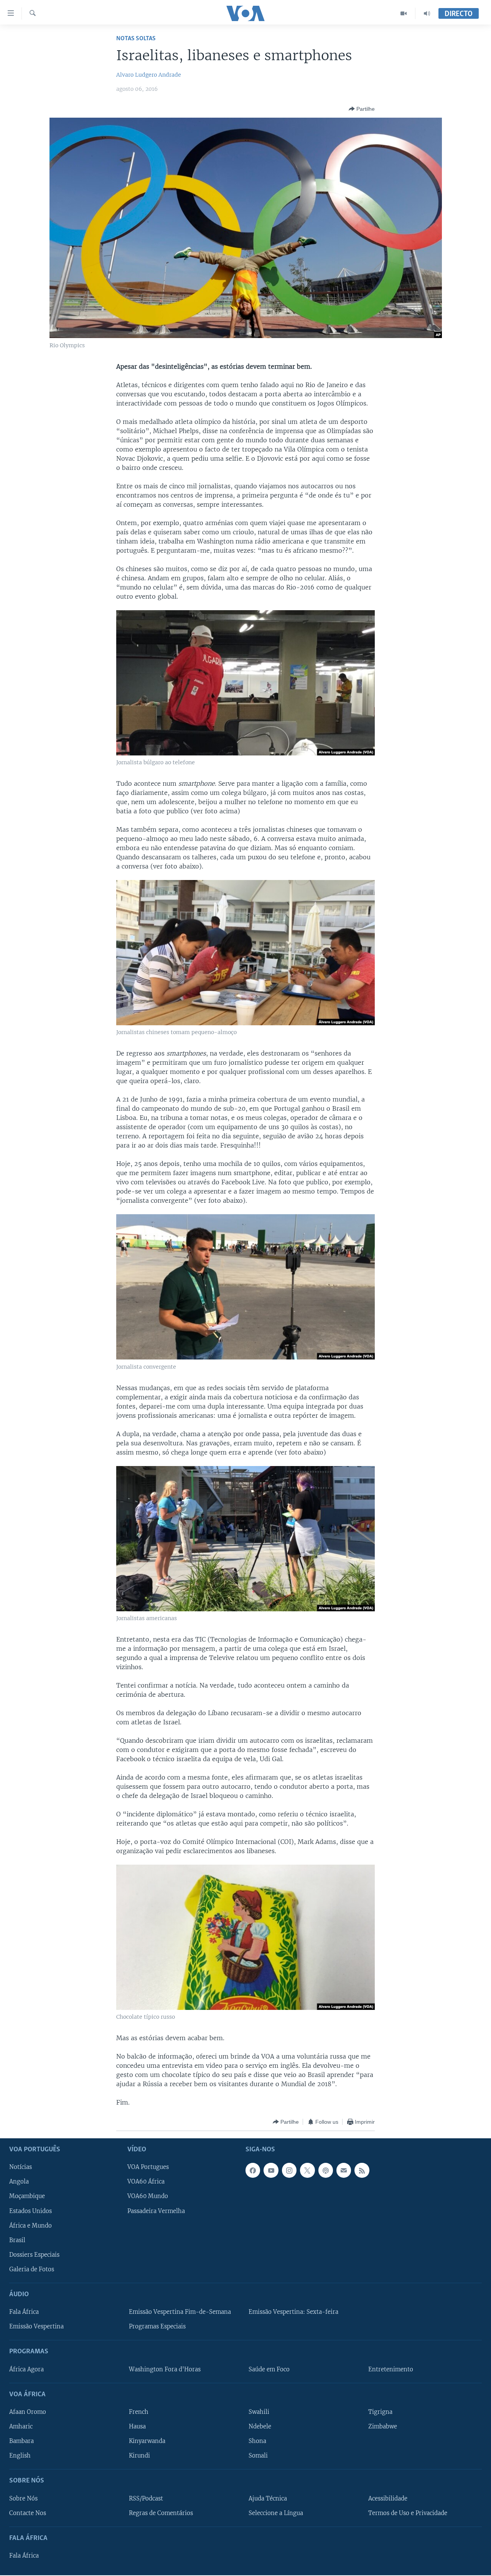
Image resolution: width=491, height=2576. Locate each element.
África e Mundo (30, 2226)
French (139, 2412)
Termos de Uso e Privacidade (408, 2513)
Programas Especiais (157, 2327)
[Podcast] (326, 2170)
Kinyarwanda (147, 2441)
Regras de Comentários (161, 2513)
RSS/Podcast (146, 2499)
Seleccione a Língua (276, 2513)
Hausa (137, 2427)
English (20, 2456)
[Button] (362, 109)
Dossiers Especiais (34, 2255)
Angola (19, 2182)
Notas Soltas (136, 39)
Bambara (21, 2441)
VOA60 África (146, 2182)
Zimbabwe (383, 2427)
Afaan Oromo (28, 2412)
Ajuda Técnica (268, 2499)
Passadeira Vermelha (156, 2211)
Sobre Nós (23, 2499)
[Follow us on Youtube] (271, 2170)
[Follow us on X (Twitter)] (307, 2170)
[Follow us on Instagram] (289, 2170)
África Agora (26, 2369)
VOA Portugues (148, 2167)
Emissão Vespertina (36, 2327)
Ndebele (260, 2427)
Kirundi (139, 2456)
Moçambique (27, 2197)
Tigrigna (380, 2412)
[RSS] (362, 2170)
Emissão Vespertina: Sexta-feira (293, 2312)
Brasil (17, 2240)
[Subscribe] (344, 2170)
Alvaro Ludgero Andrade (149, 75)
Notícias (21, 2167)
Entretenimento (391, 2369)
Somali (258, 2456)
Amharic (21, 2427)
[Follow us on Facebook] (253, 2170)
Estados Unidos (30, 2211)
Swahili (259, 2412)
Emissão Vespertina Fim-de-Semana (180, 2312)
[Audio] (427, 13)
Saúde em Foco (269, 2369)
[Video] (404, 13)
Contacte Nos (28, 2513)
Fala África (24, 2312)
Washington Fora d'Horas (165, 2369)
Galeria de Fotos (32, 2269)
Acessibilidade (388, 2499)
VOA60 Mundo (148, 2197)
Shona (257, 2441)
